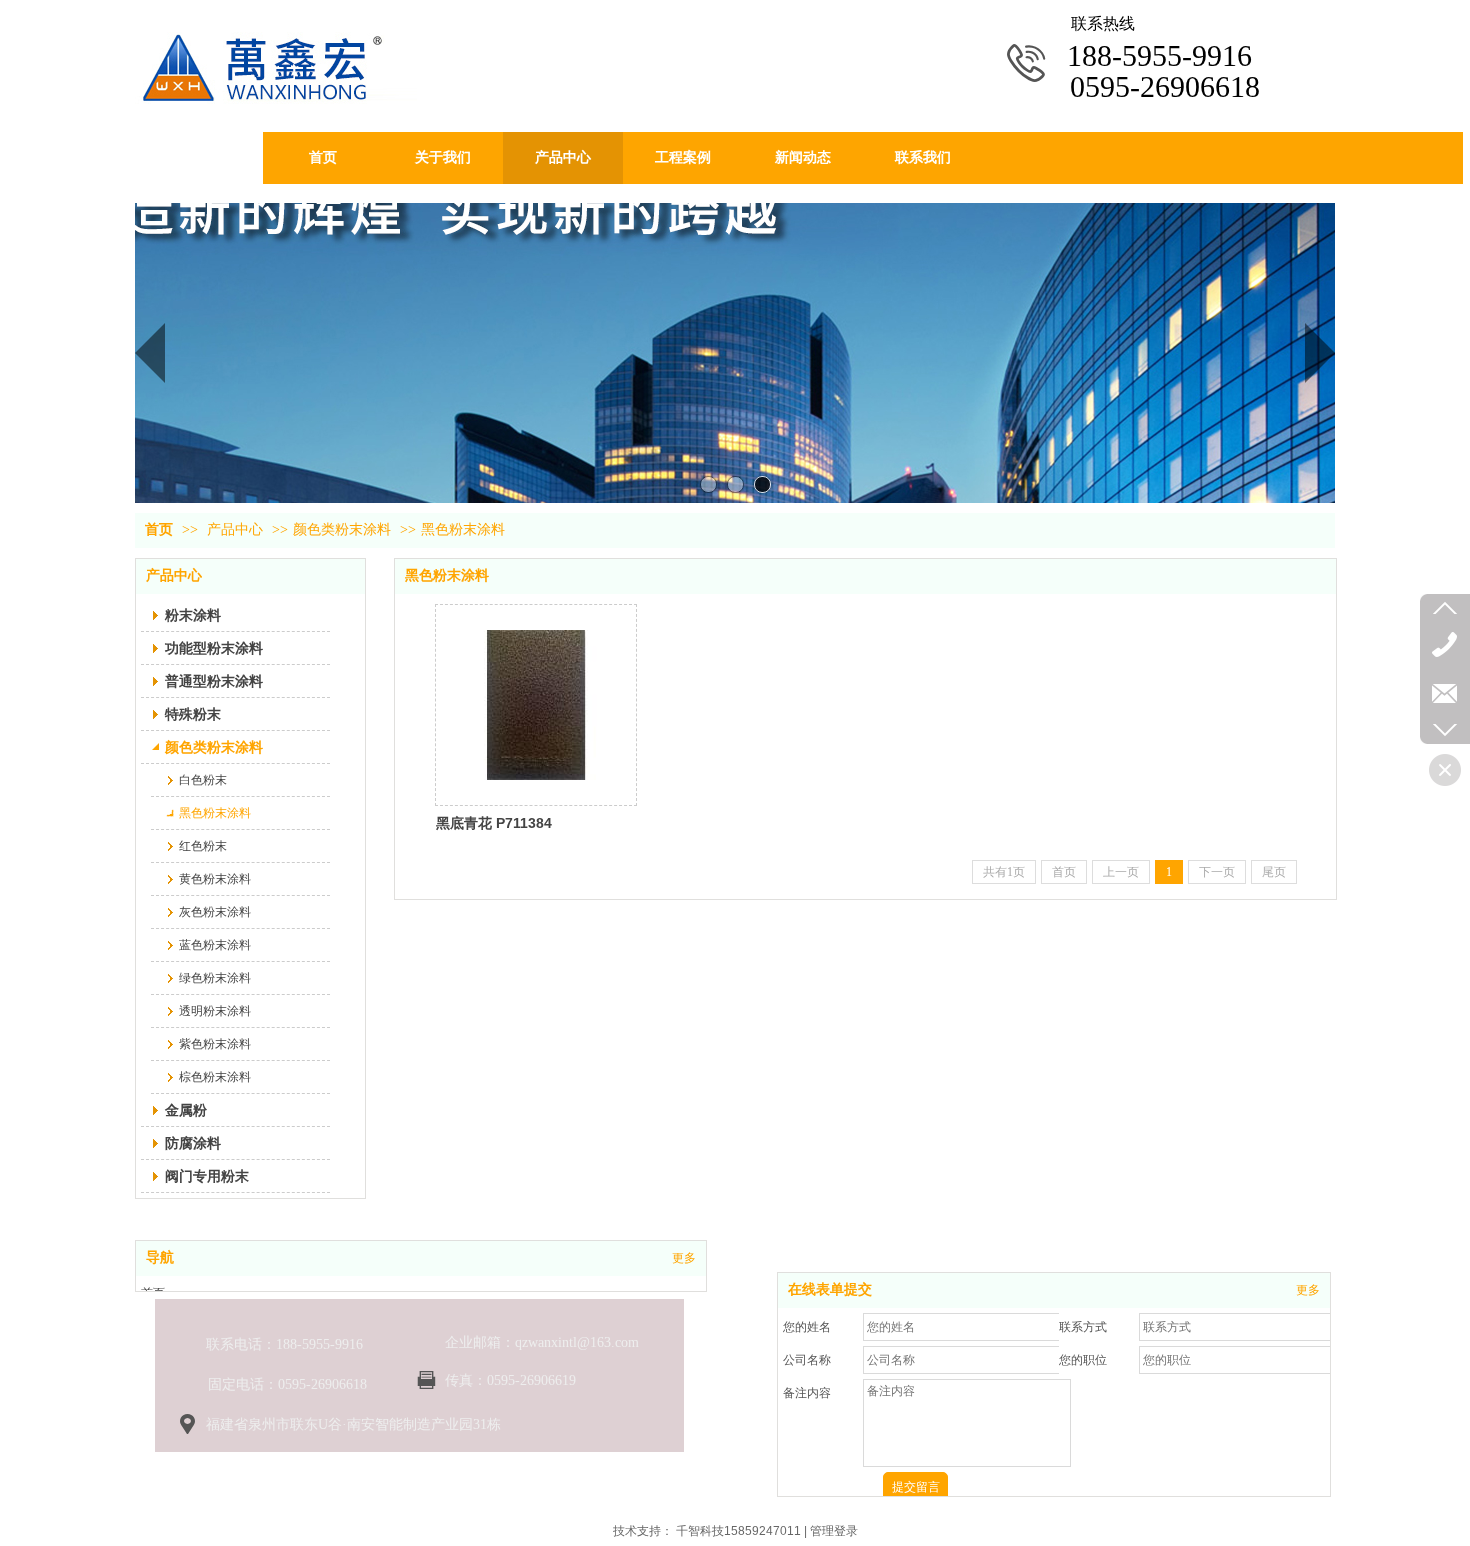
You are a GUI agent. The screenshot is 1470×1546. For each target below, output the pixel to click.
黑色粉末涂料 (463, 529)
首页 (159, 529)
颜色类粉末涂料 (342, 529)
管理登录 (834, 1531)
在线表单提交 (830, 1289)
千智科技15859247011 (738, 1531)
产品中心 (235, 529)
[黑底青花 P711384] (536, 705)
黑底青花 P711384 (494, 823)
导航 (160, 1257)
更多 (684, 1258)
